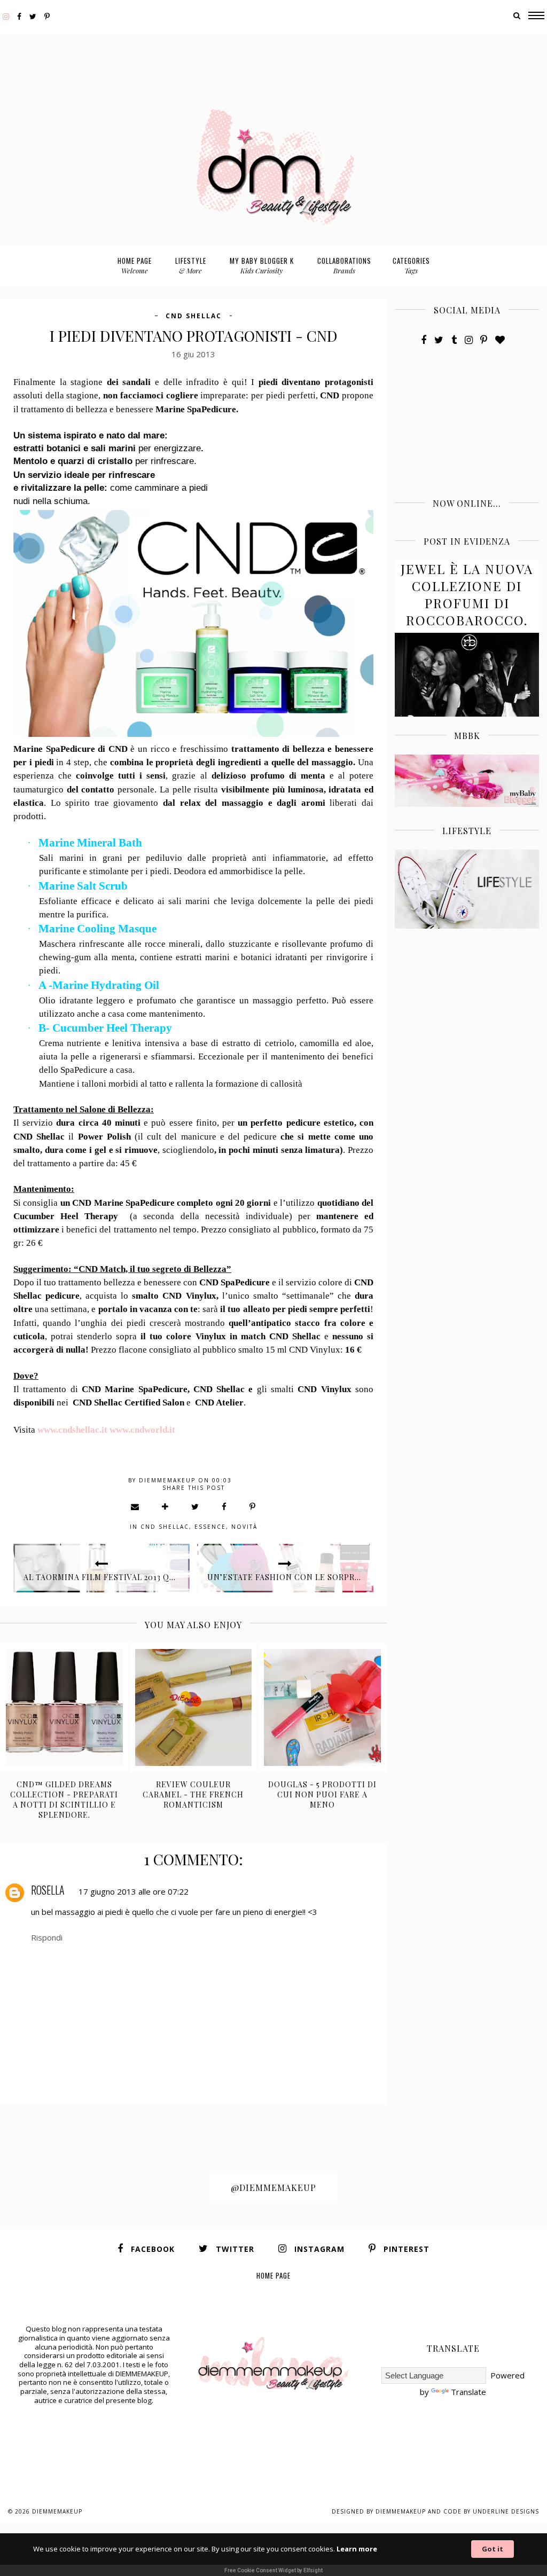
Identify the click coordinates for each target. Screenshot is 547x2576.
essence (210, 1527)
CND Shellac (194, 316)
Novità (244, 1527)
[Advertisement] (273, 58)
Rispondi (47, 1937)
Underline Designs (506, 2511)
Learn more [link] (357, 2549)
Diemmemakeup (57, 2511)
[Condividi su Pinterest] (253, 1506)
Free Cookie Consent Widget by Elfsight (273, 2570)
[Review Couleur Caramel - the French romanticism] (194, 1707)
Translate (468, 2392)
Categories (411, 265)
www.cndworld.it (142, 1430)
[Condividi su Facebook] (225, 1506)
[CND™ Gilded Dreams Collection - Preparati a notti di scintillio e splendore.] (64, 1707)
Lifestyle (191, 265)
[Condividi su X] (196, 1506)
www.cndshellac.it (72, 1430)
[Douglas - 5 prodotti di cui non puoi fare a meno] (322, 1707)
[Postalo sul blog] (166, 1506)
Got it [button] (493, 2549)
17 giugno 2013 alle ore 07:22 (134, 1891)
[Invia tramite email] (135, 1506)
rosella (48, 1890)
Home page (135, 265)
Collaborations (344, 265)
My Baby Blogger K (262, 265)
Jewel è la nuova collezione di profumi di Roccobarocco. (467, 594)
